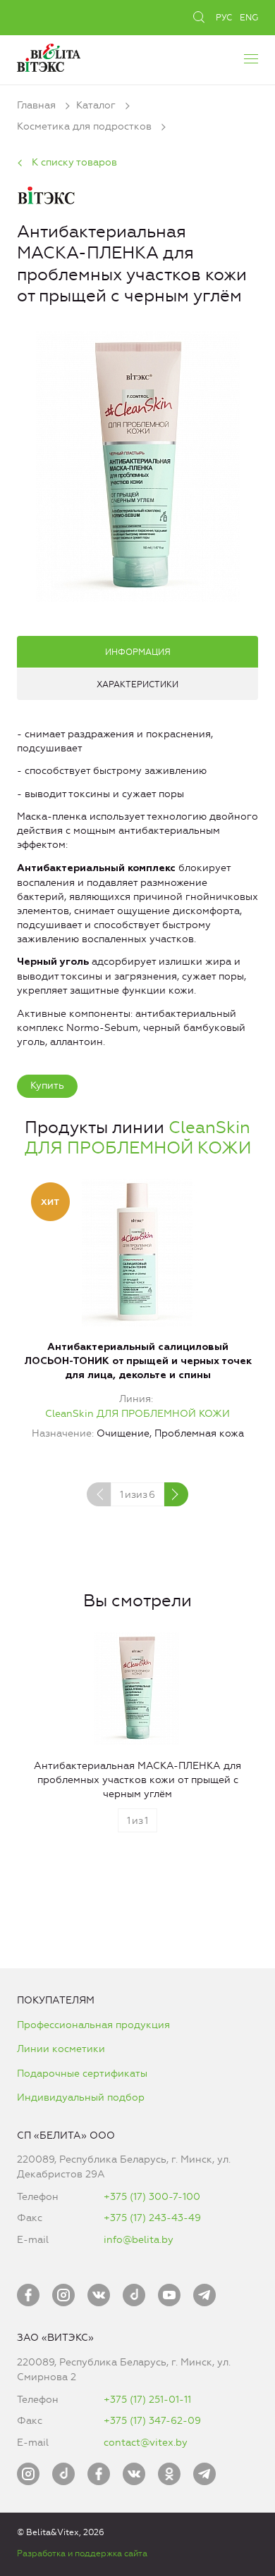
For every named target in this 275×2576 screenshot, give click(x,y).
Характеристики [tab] (137, 684)
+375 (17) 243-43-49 (152, 2218)
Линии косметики (61, 2049)
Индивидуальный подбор (81, 2097)
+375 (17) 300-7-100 (152, 2197)
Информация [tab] (138, 652)
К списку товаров (74, 162)
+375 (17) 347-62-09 (152, 2421)
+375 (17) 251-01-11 (147, 2400)
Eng (249, 18)
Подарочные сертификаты (82, 2074)
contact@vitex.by (146, 2443)
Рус (224, 18)
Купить (47, 1086)
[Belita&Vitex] (49, 56)
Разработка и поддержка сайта (82, 2553)
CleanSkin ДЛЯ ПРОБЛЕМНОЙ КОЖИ (138, 1138)
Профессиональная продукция (93, 2025)
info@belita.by (139, 2240)
